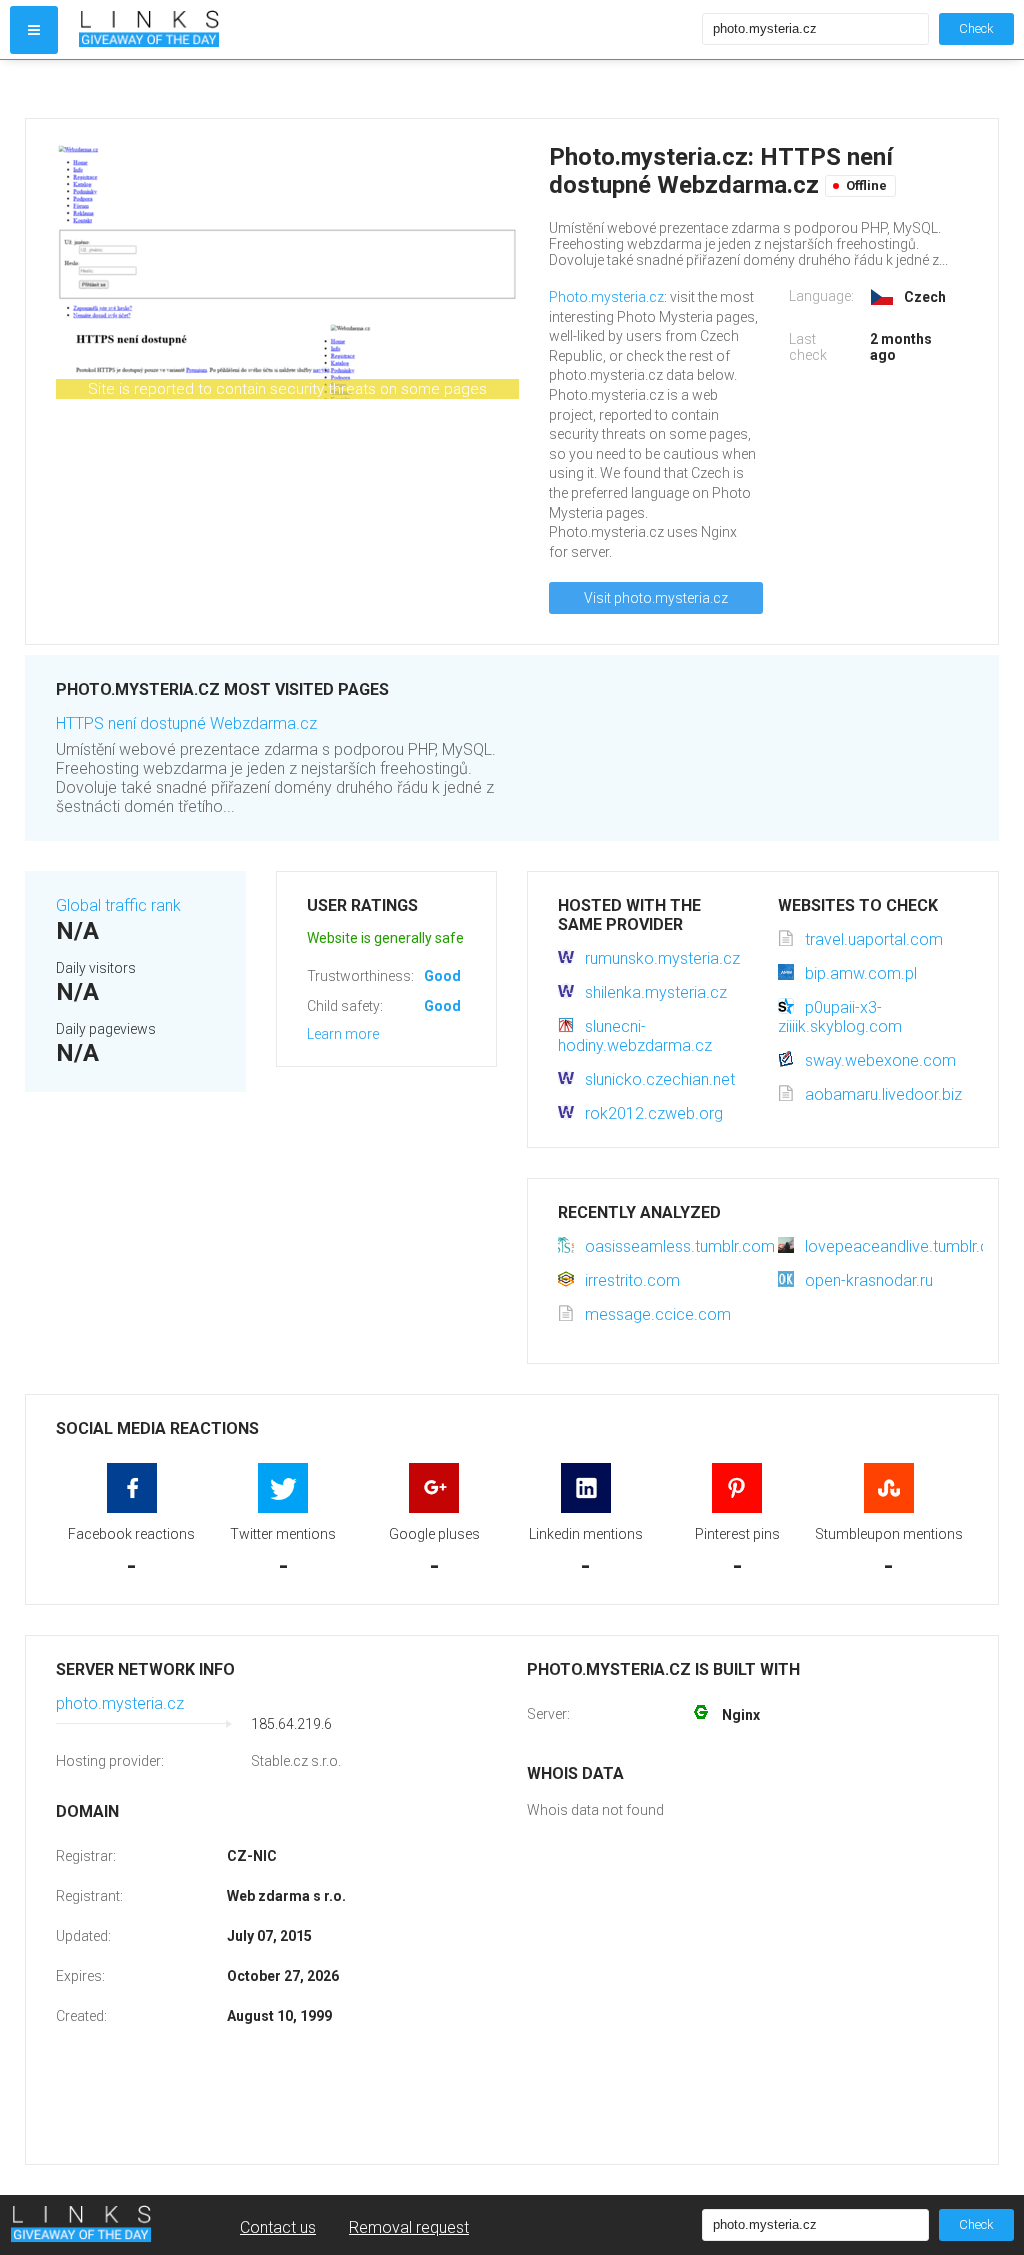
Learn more (343, 1034)
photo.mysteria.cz (120, 1703)
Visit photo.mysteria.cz (656, 598)
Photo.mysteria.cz (606, 297)
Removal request (409, 2227)
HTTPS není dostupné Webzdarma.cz (186, 723)
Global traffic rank (118, 905)
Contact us (278, 2227)
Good (442, 976)
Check (976, 28)
